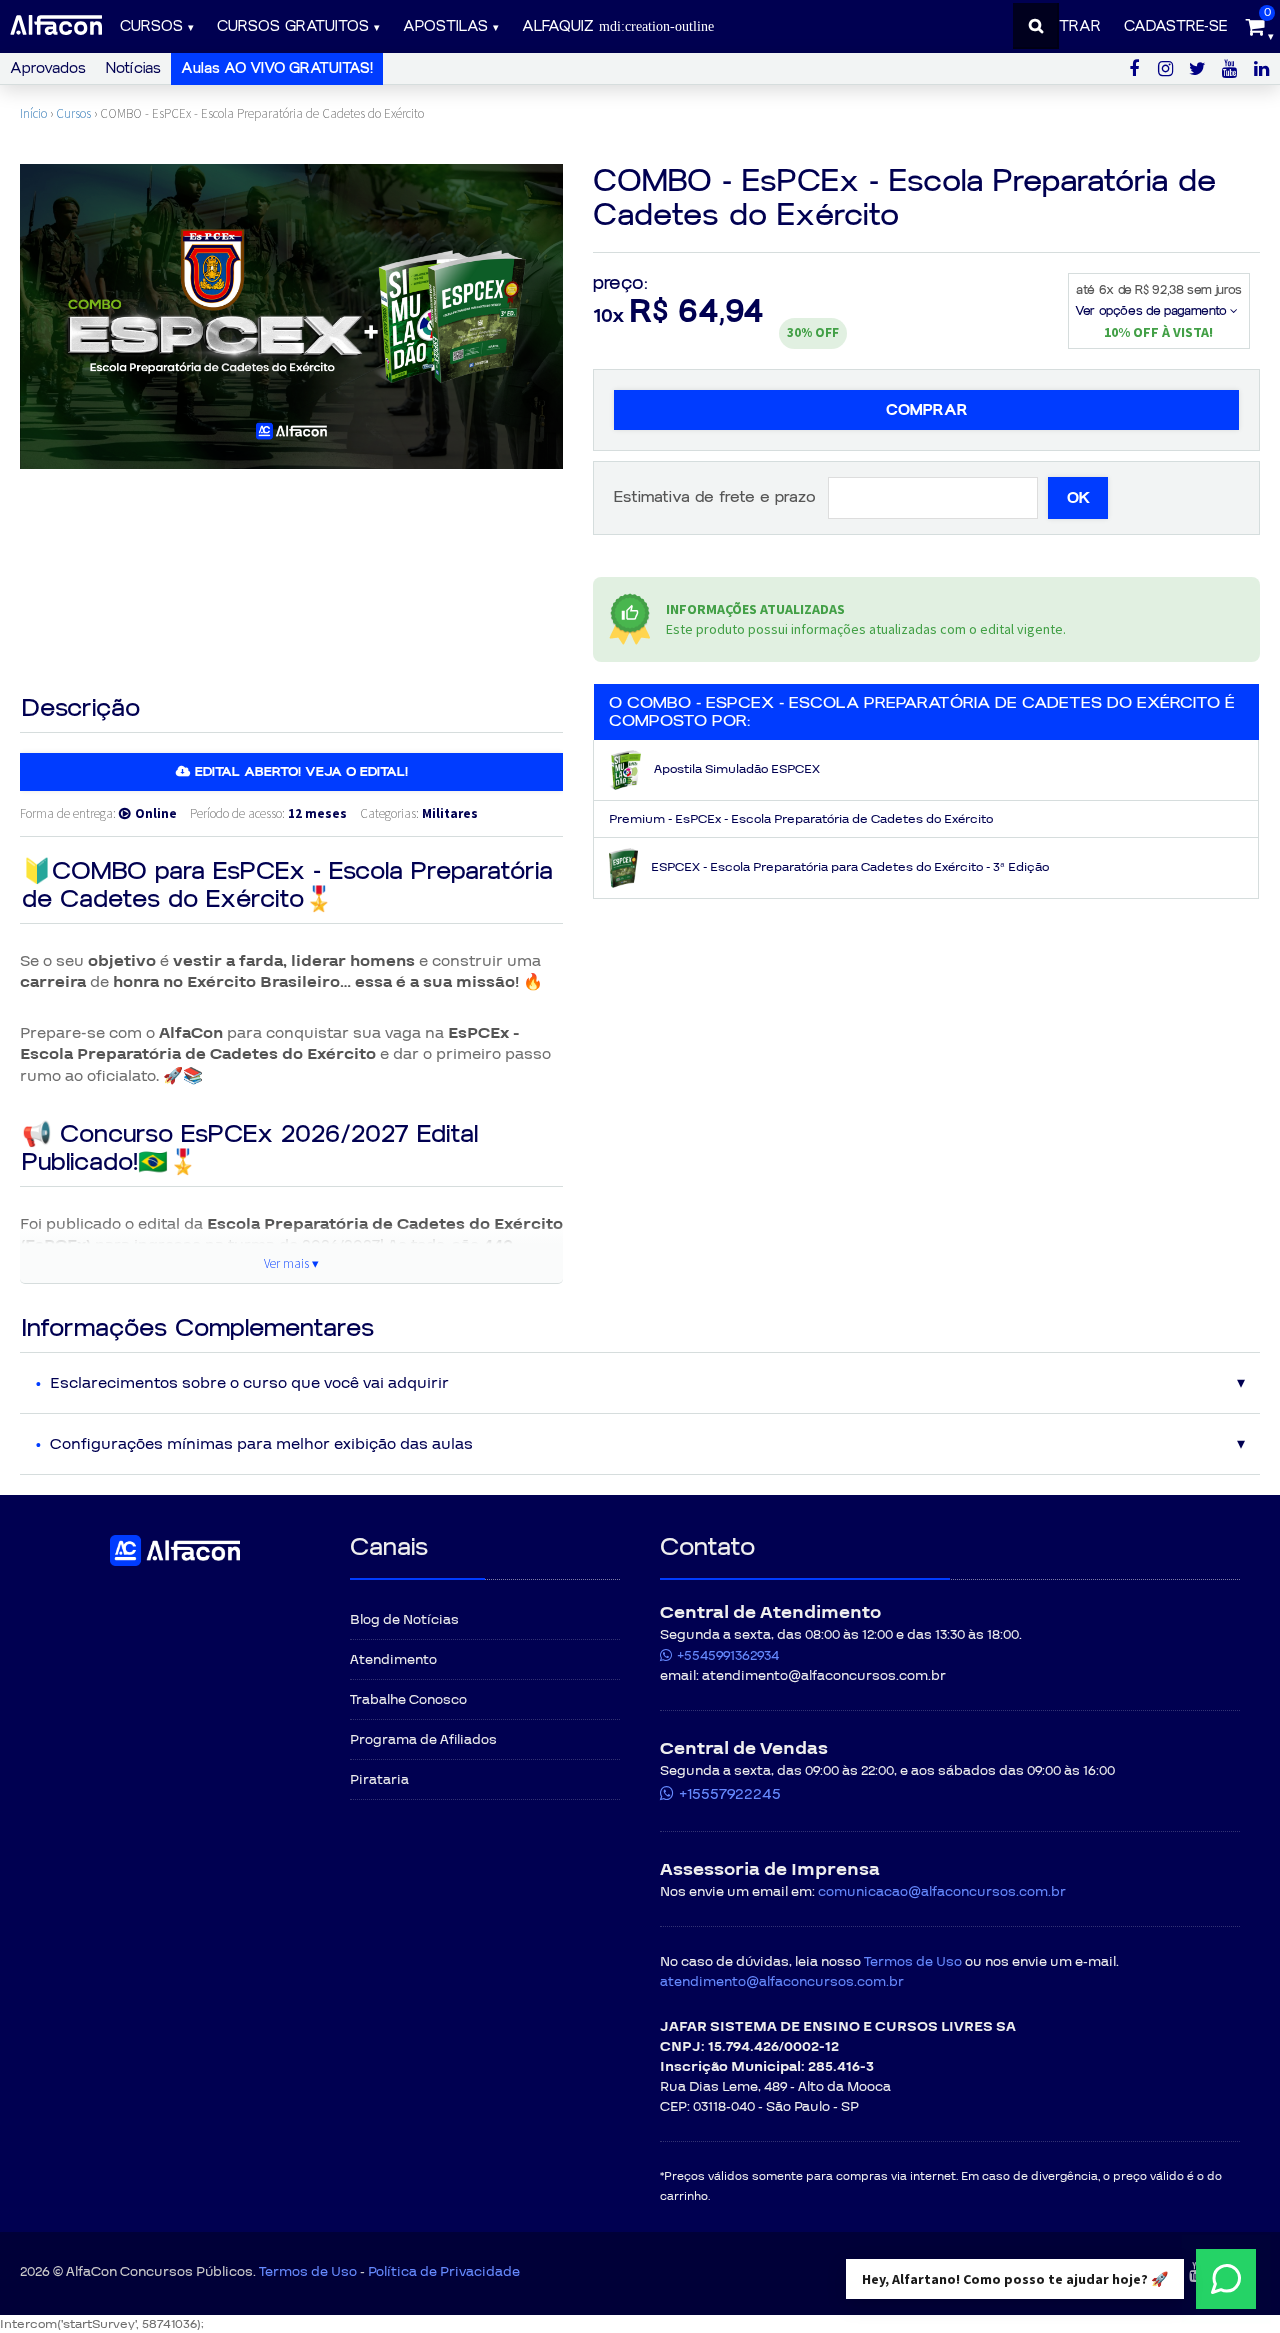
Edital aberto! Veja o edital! (301, 771)
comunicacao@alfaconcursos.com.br (942, 1892)
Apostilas (445, 26)
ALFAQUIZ (560, 26)
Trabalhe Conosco (408, 1700)
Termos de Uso (913, 1962)
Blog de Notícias (404, 1620)
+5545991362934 (728, 1656)
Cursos (151, 26)
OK (1078, 498)
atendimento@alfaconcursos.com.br (782, 1982)
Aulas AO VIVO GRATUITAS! (277, 68)
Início (33, 113)
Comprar (927, 410)
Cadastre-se (1175, 26)
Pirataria (379, 1780)
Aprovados (48, 68)
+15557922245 (730, 1794)
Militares (450, 813)
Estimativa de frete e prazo (715, 497)
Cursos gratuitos (293, 26)
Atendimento (393, 1660)
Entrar (1071, 26)
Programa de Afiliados (423, 1740)
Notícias (133, 68)
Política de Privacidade (444, 2272)
